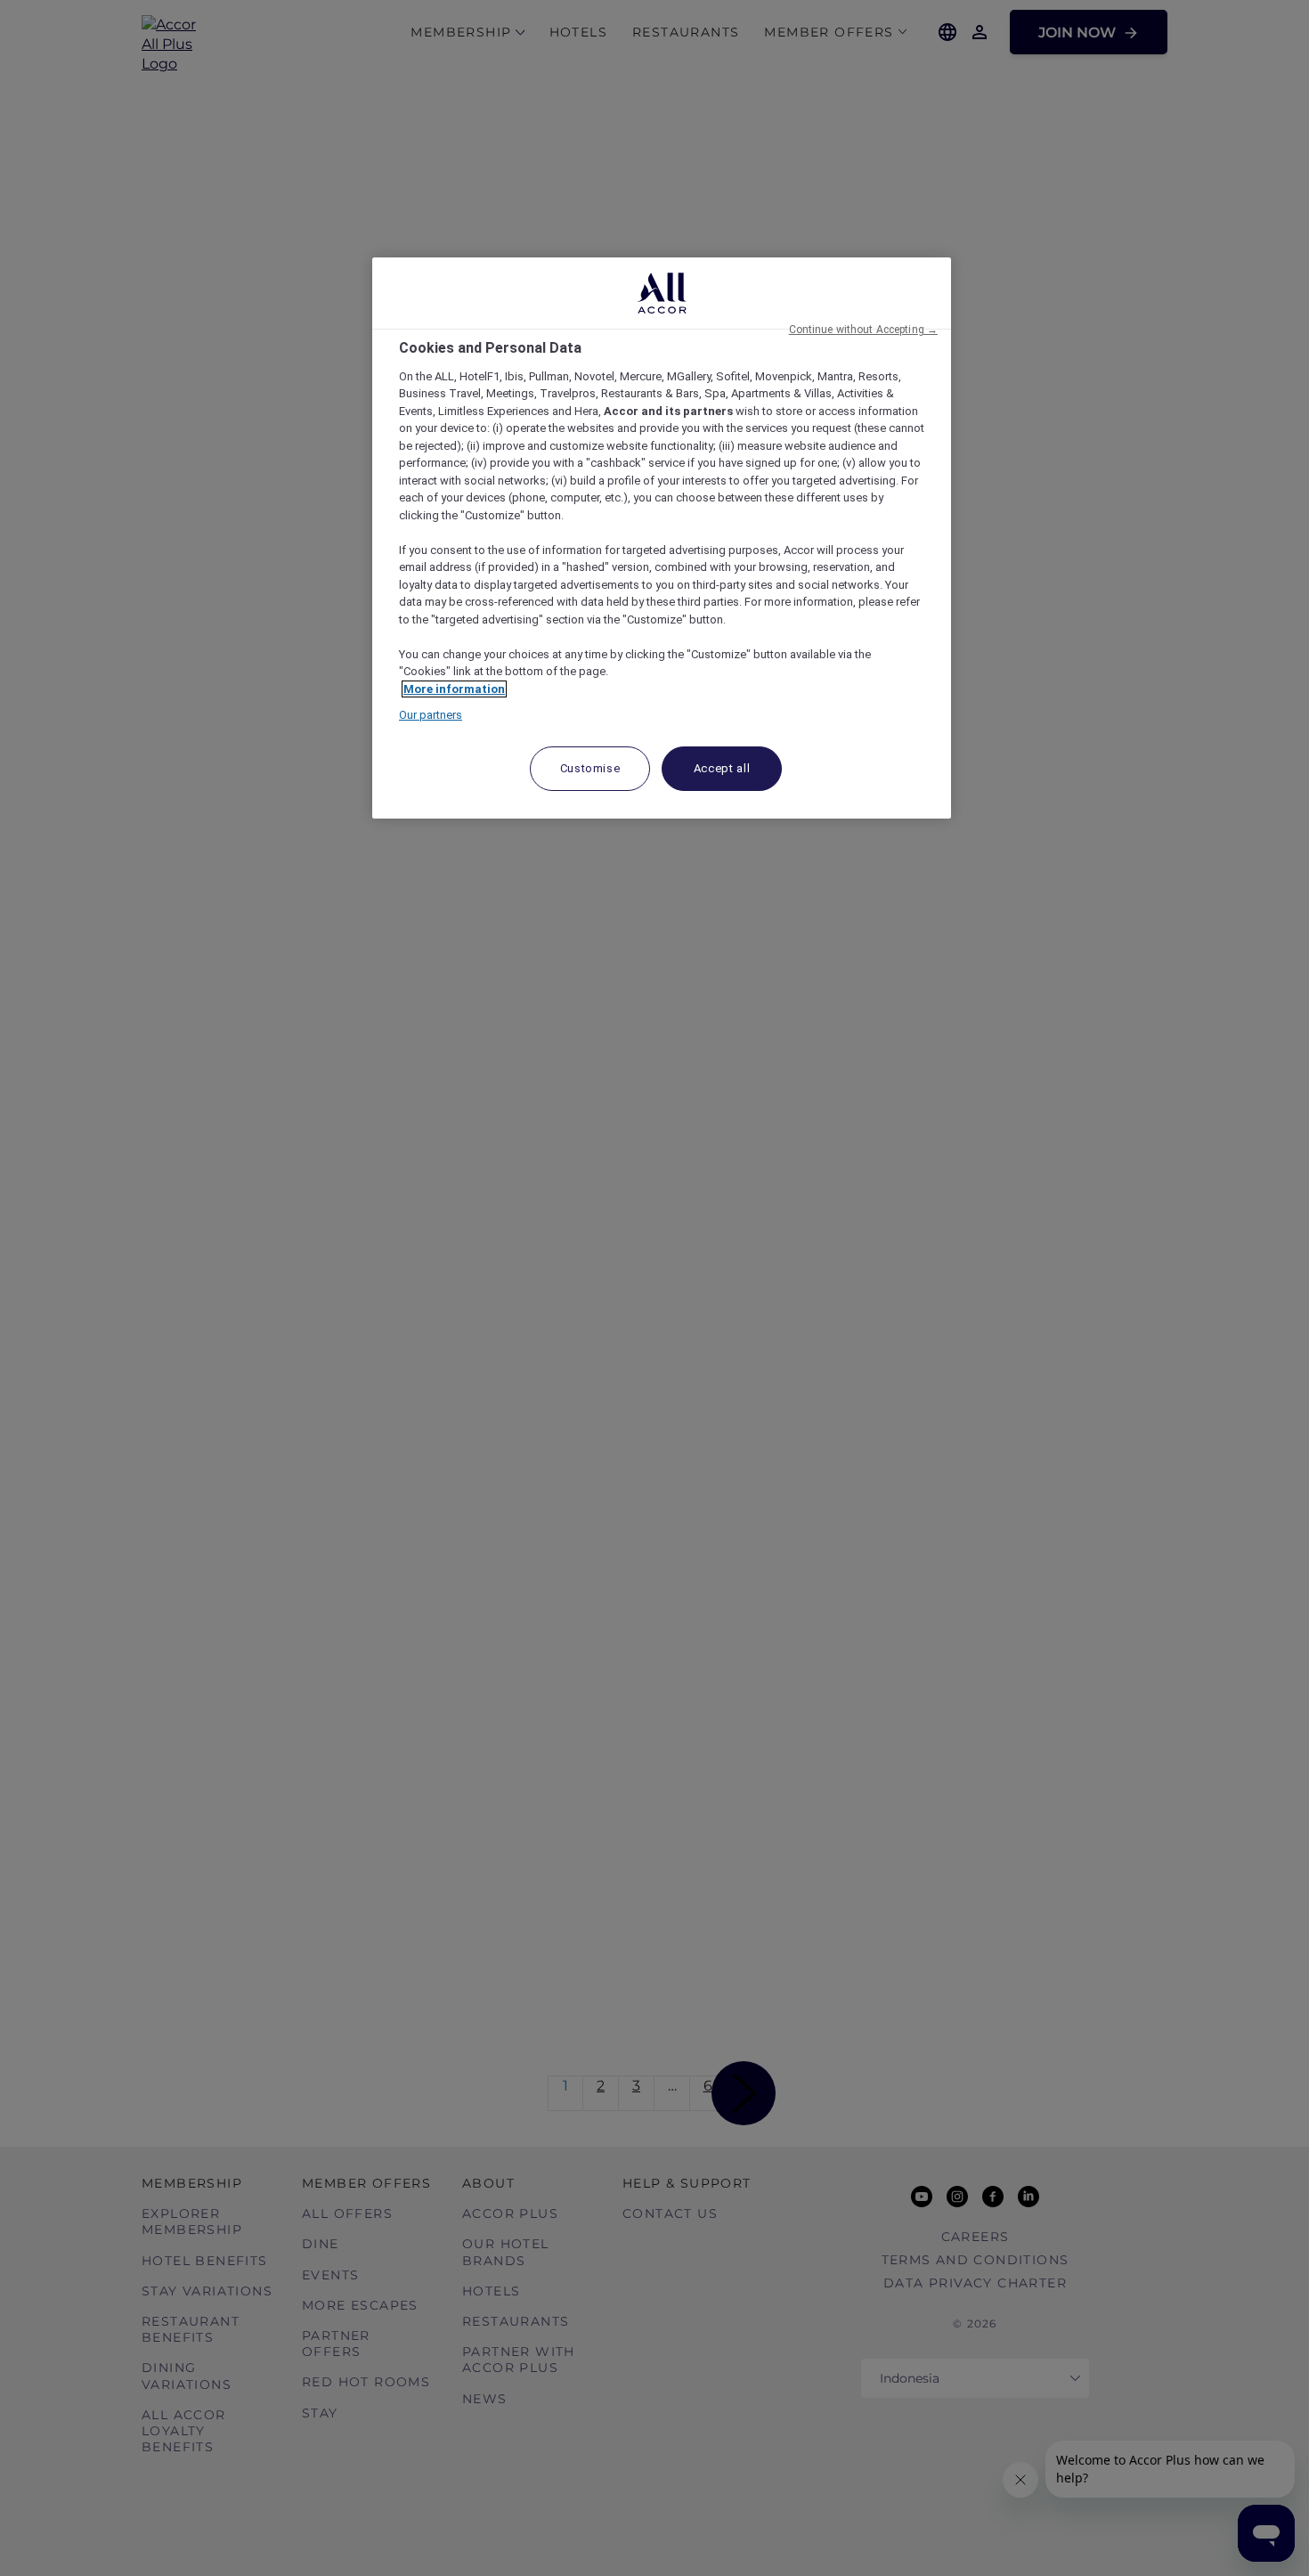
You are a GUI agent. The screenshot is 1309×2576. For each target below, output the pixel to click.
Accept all (722, 768)
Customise (590, 768)
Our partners (431, 715)
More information (454, 689)
